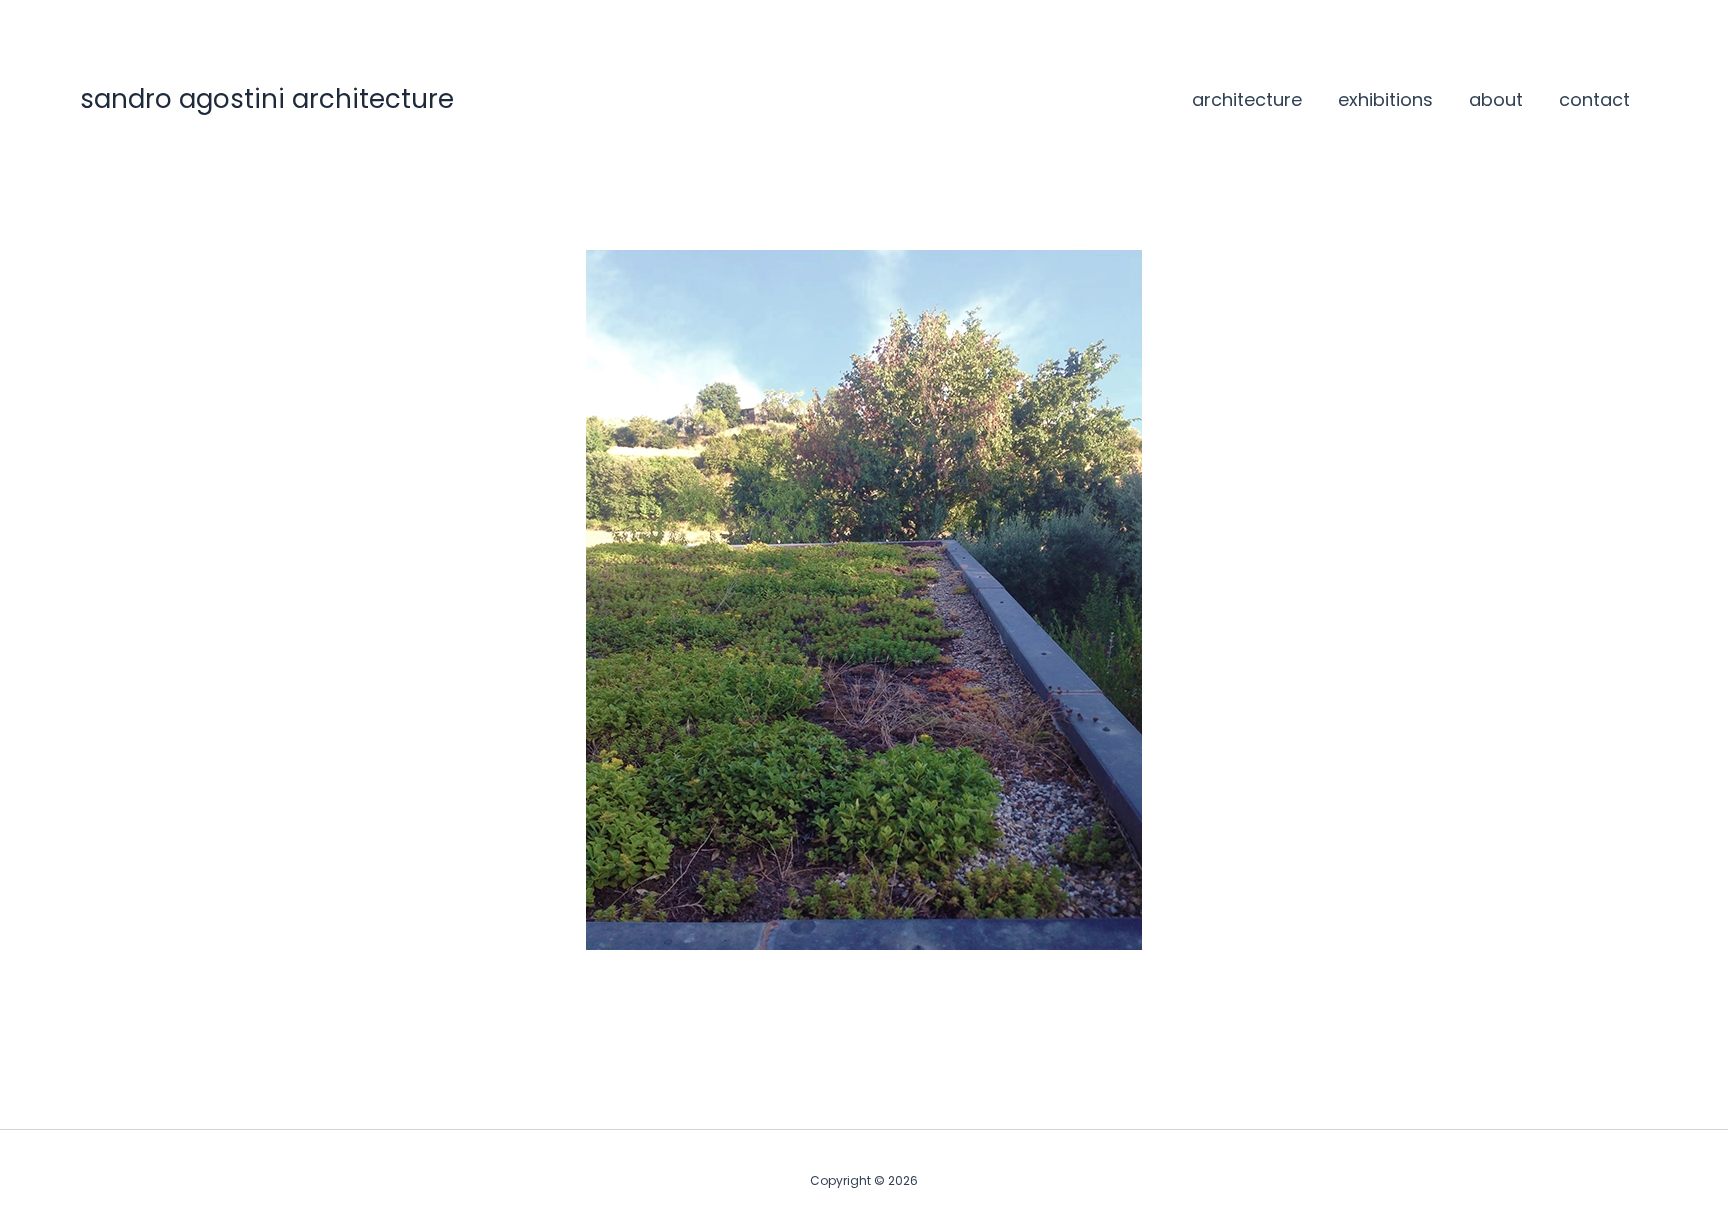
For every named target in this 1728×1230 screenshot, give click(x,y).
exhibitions (1385, 99)
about (1496, 99)
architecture (1247, 99)
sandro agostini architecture (267, 99)
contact (1594, 99)
